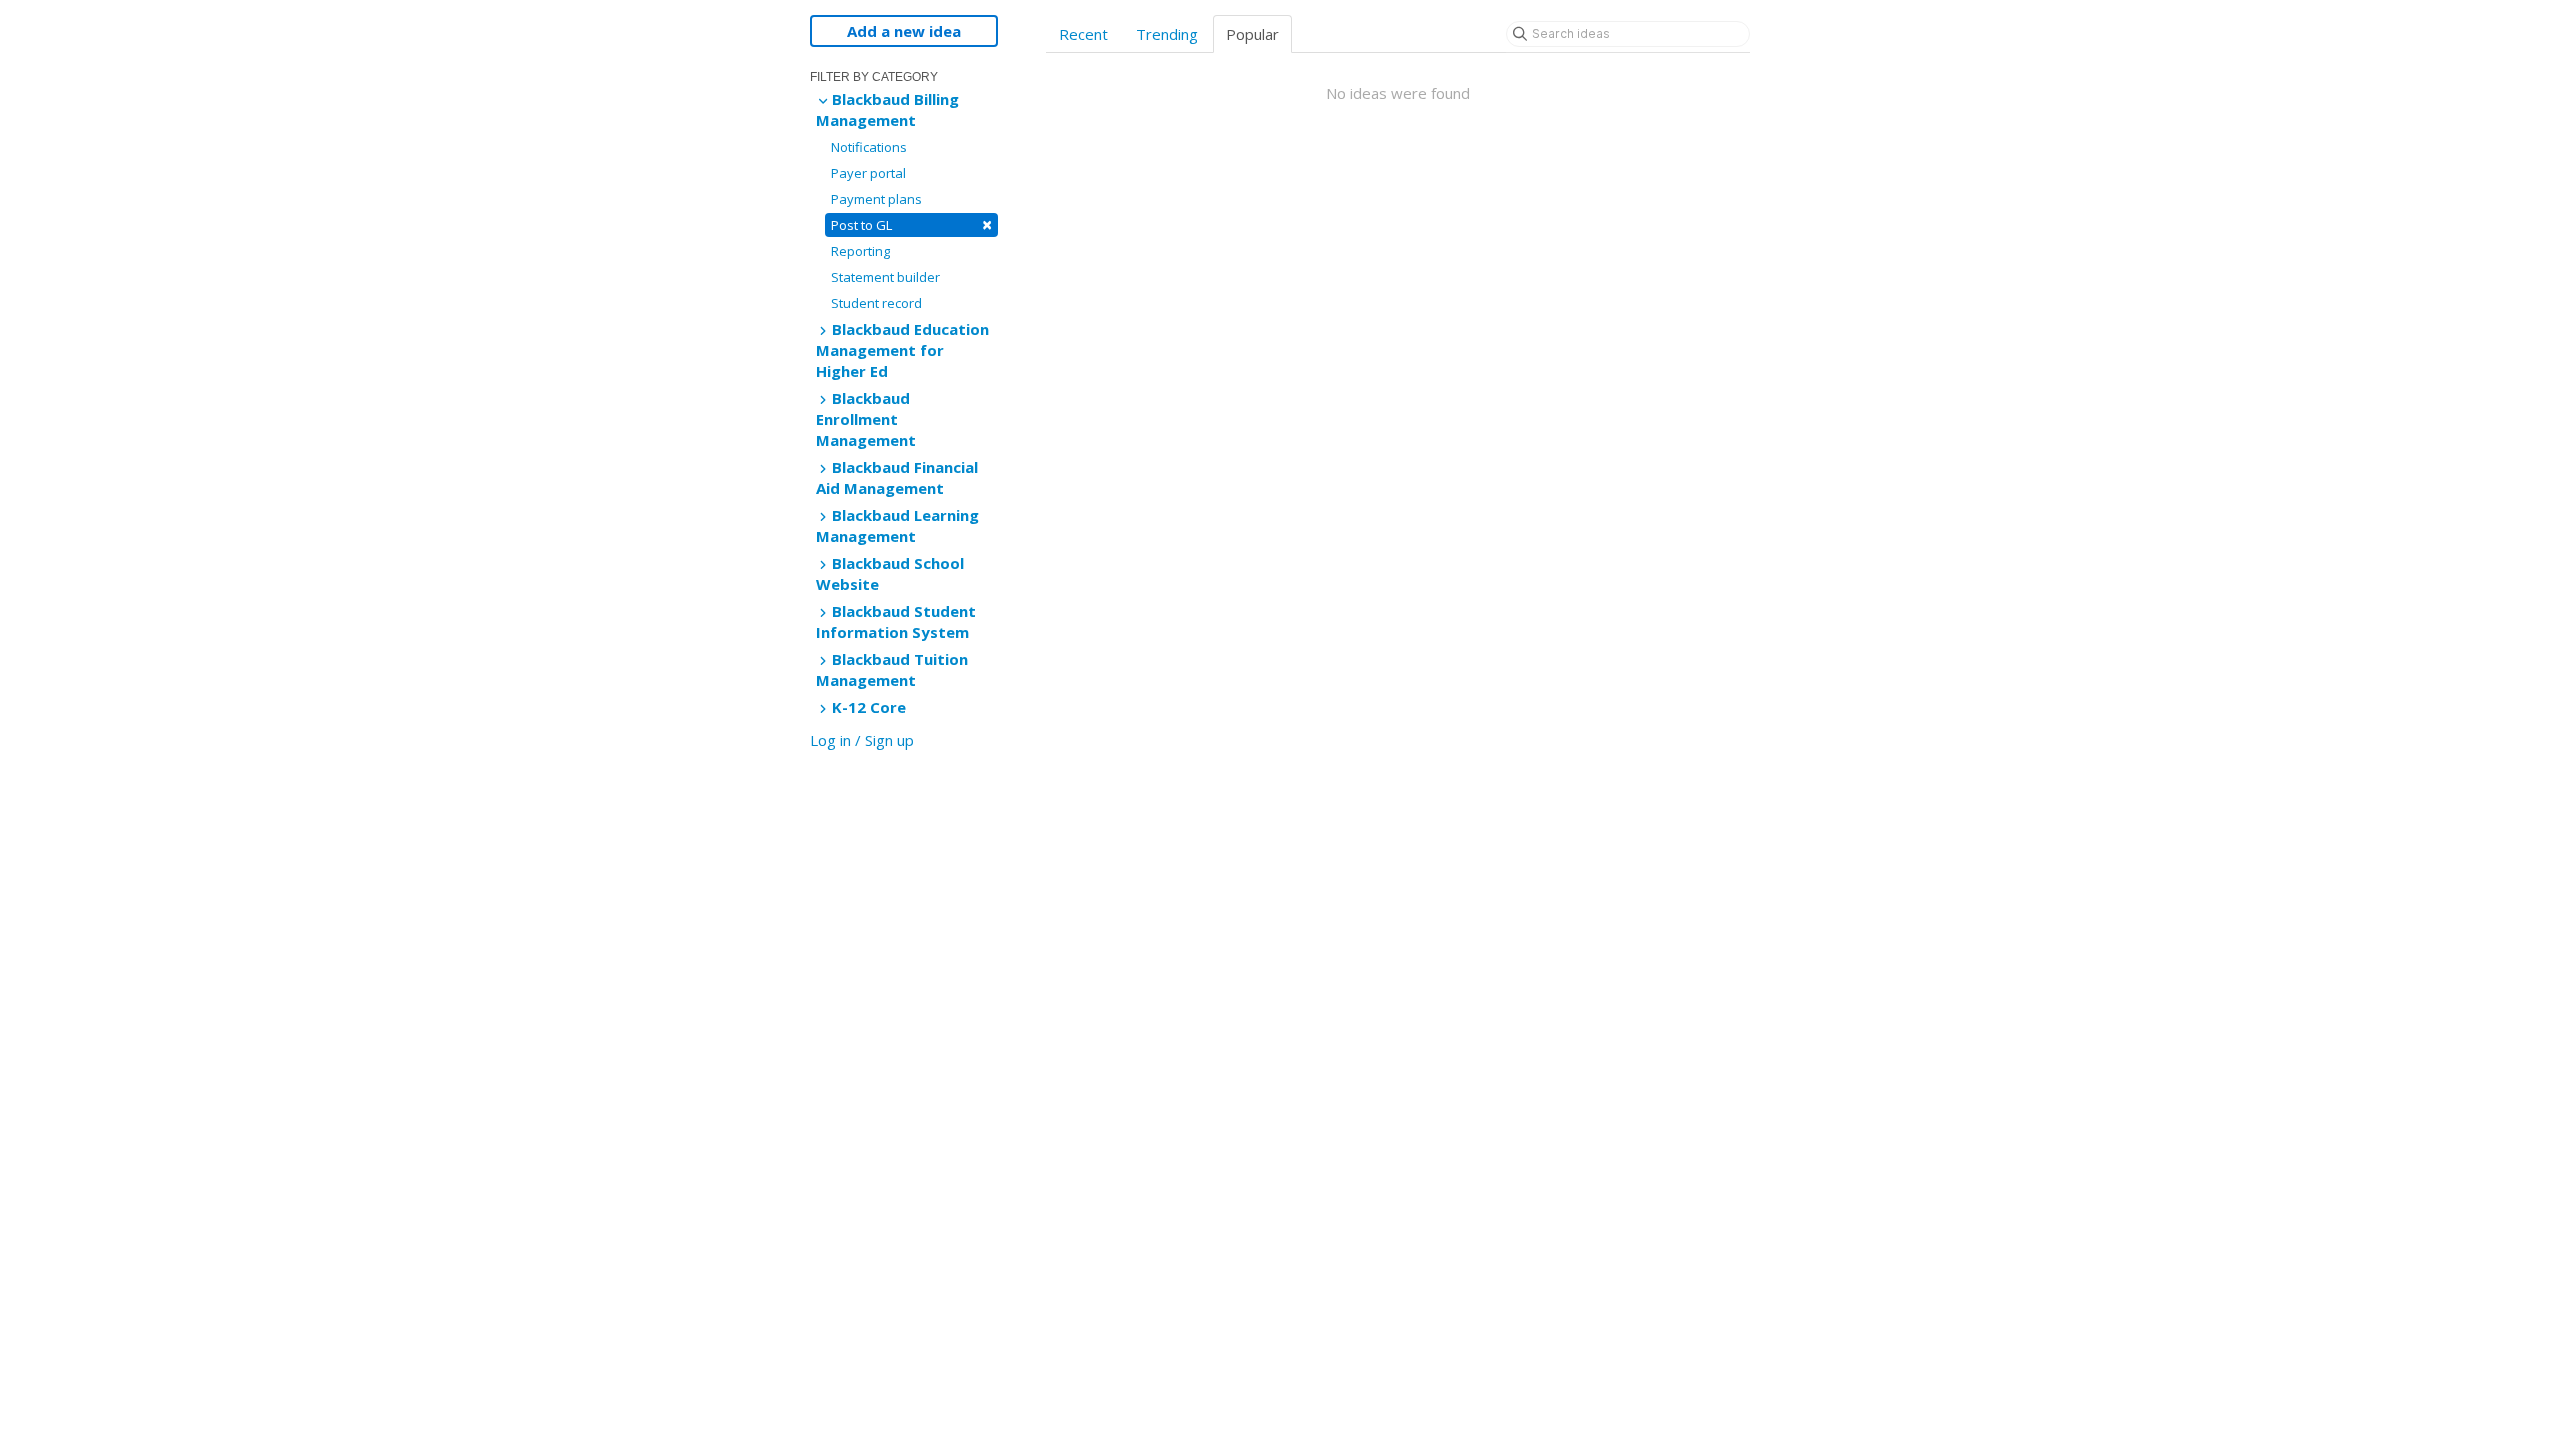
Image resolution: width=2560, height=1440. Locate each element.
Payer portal (868, 173)
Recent (1083, 34)
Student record (876, 303)
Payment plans (876, 199)
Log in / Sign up (862, 740)
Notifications (869, 147)
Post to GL (911, 224)
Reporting (860, 251)
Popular (1252, 34)
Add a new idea (904, 31)
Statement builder (885, 277)
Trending (1167, 34)
